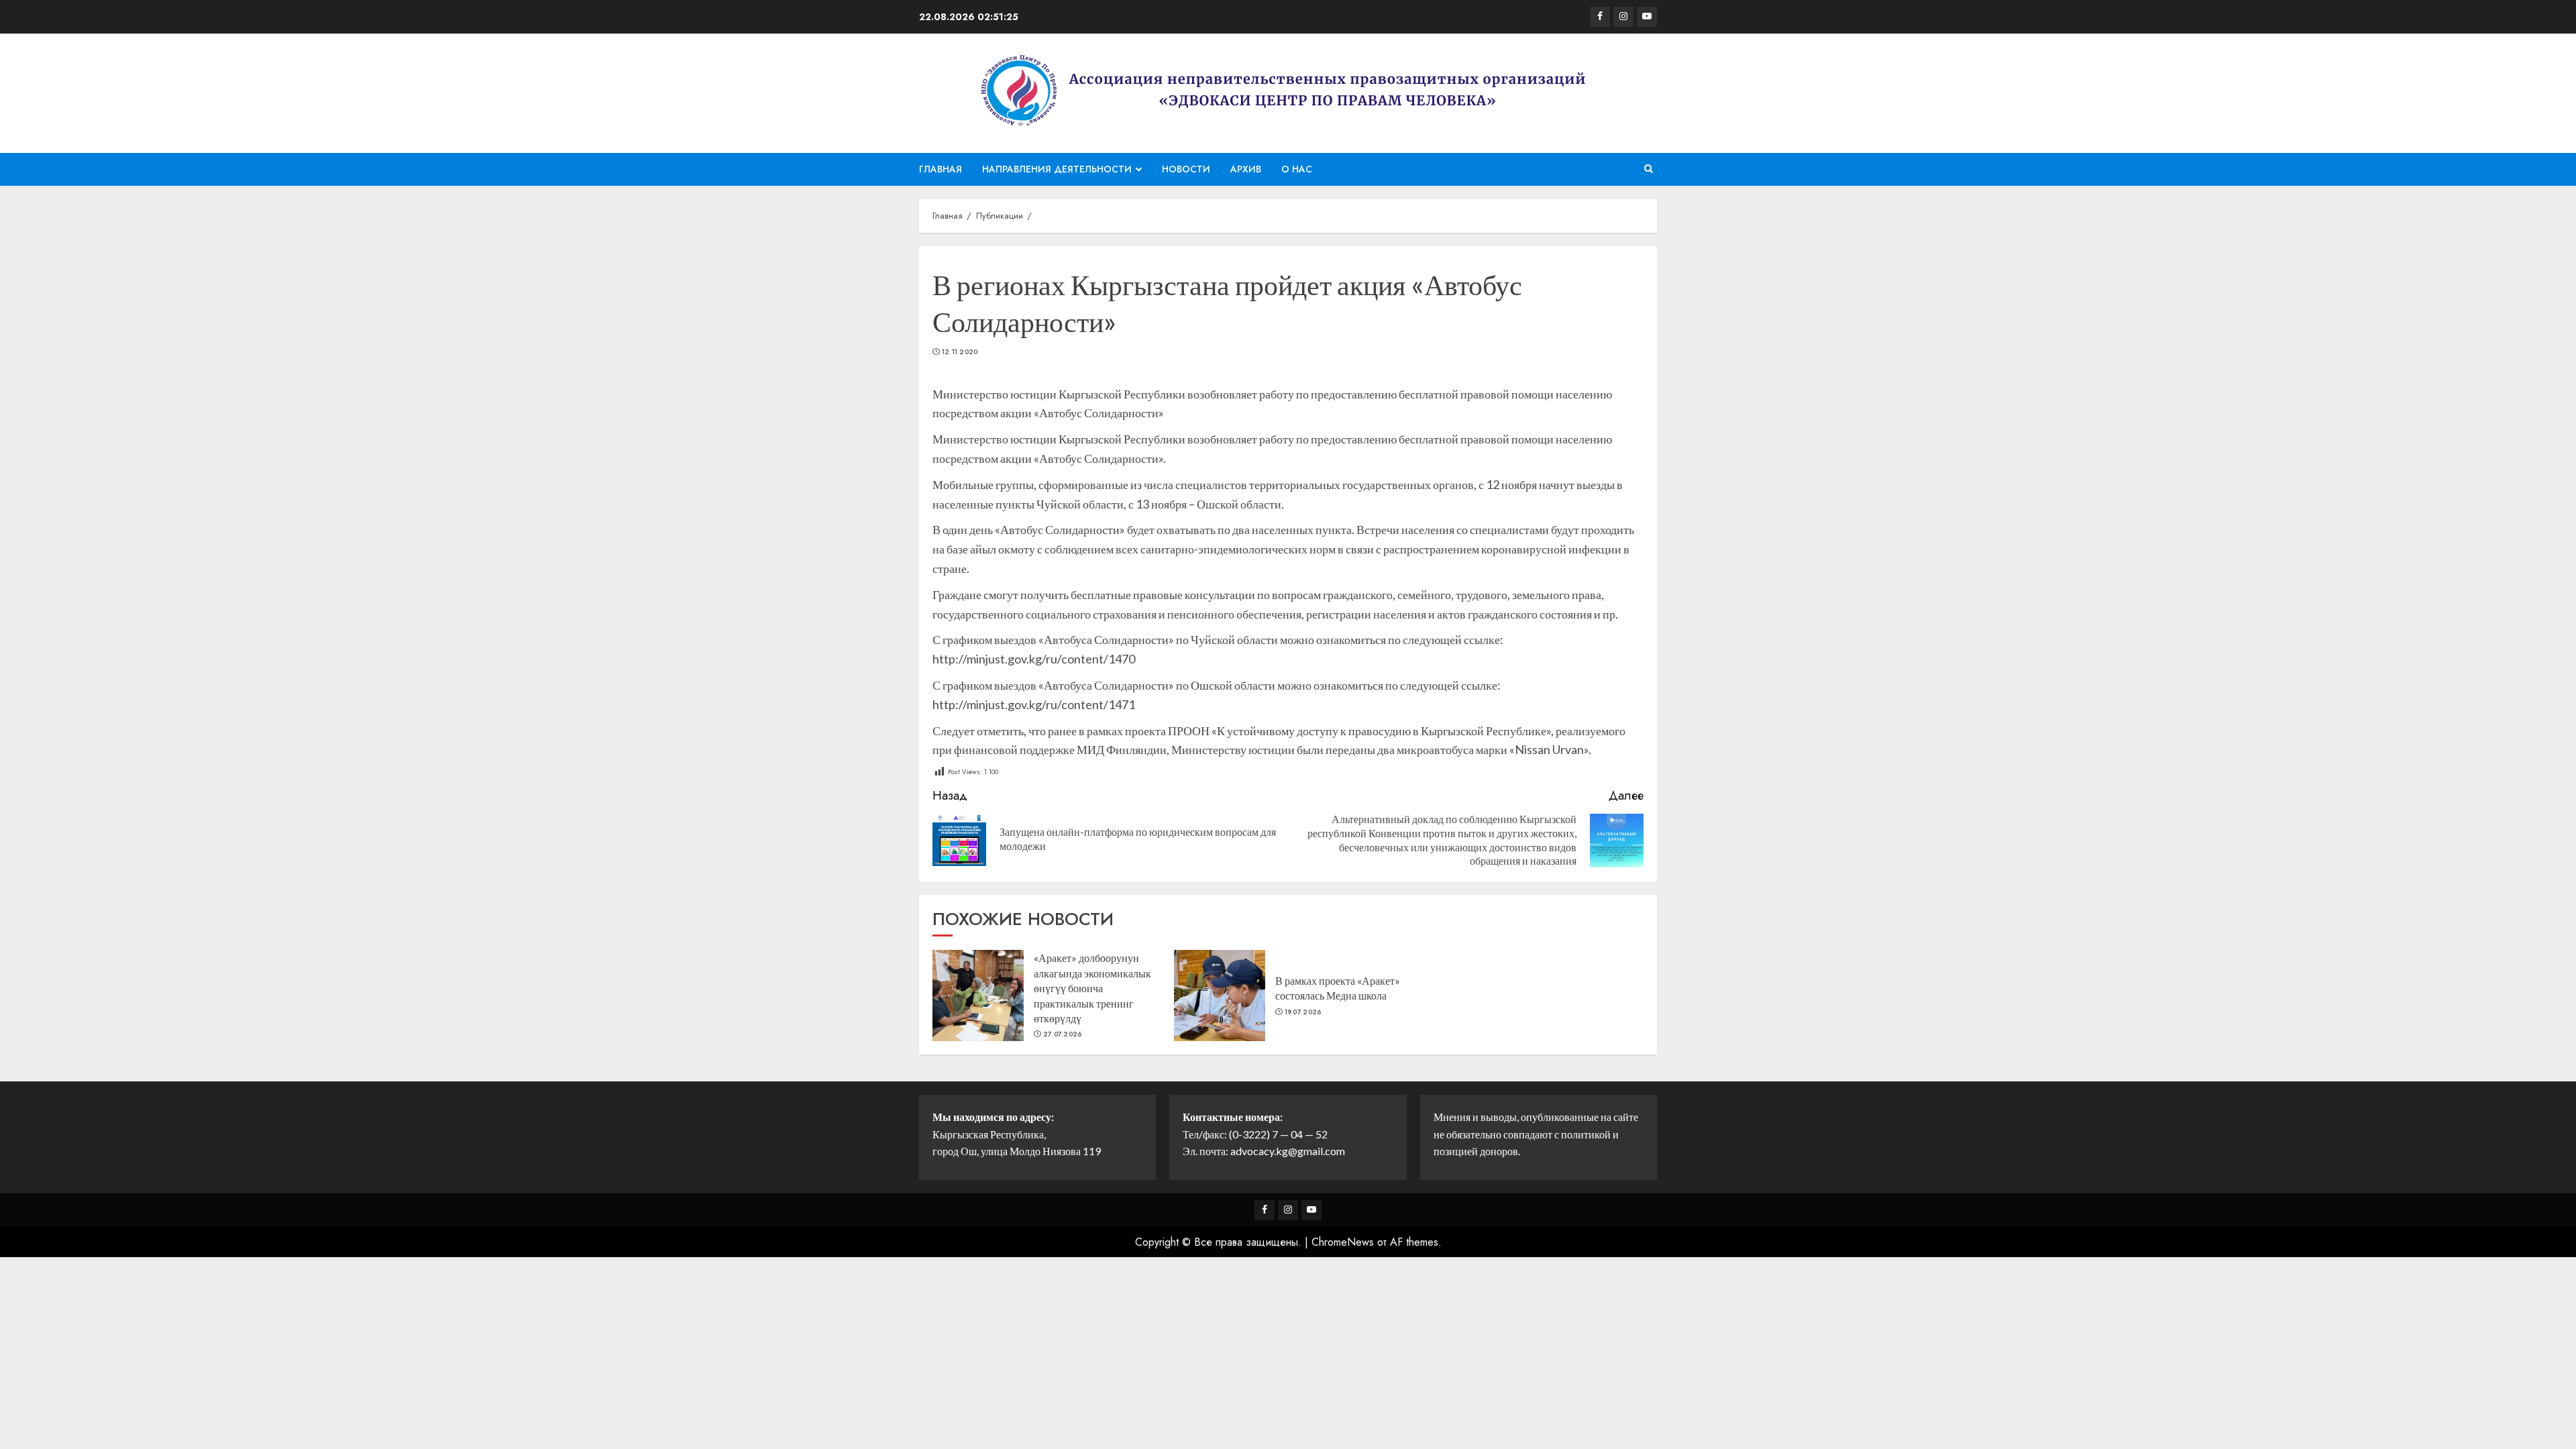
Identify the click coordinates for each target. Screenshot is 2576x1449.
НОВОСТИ (1186, 169)
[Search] (1649, 169)
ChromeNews (1343, 1242)
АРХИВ (1246, 169)
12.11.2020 (960, 352)
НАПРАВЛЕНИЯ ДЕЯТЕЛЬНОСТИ (1057, 169)
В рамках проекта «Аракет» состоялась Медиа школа (1338, 988)
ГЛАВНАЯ (941, 169)
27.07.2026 (1063, 1034)
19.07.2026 (1303, 1012)
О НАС (1297, 169)
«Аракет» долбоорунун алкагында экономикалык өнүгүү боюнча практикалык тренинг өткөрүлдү (1092, 988)
